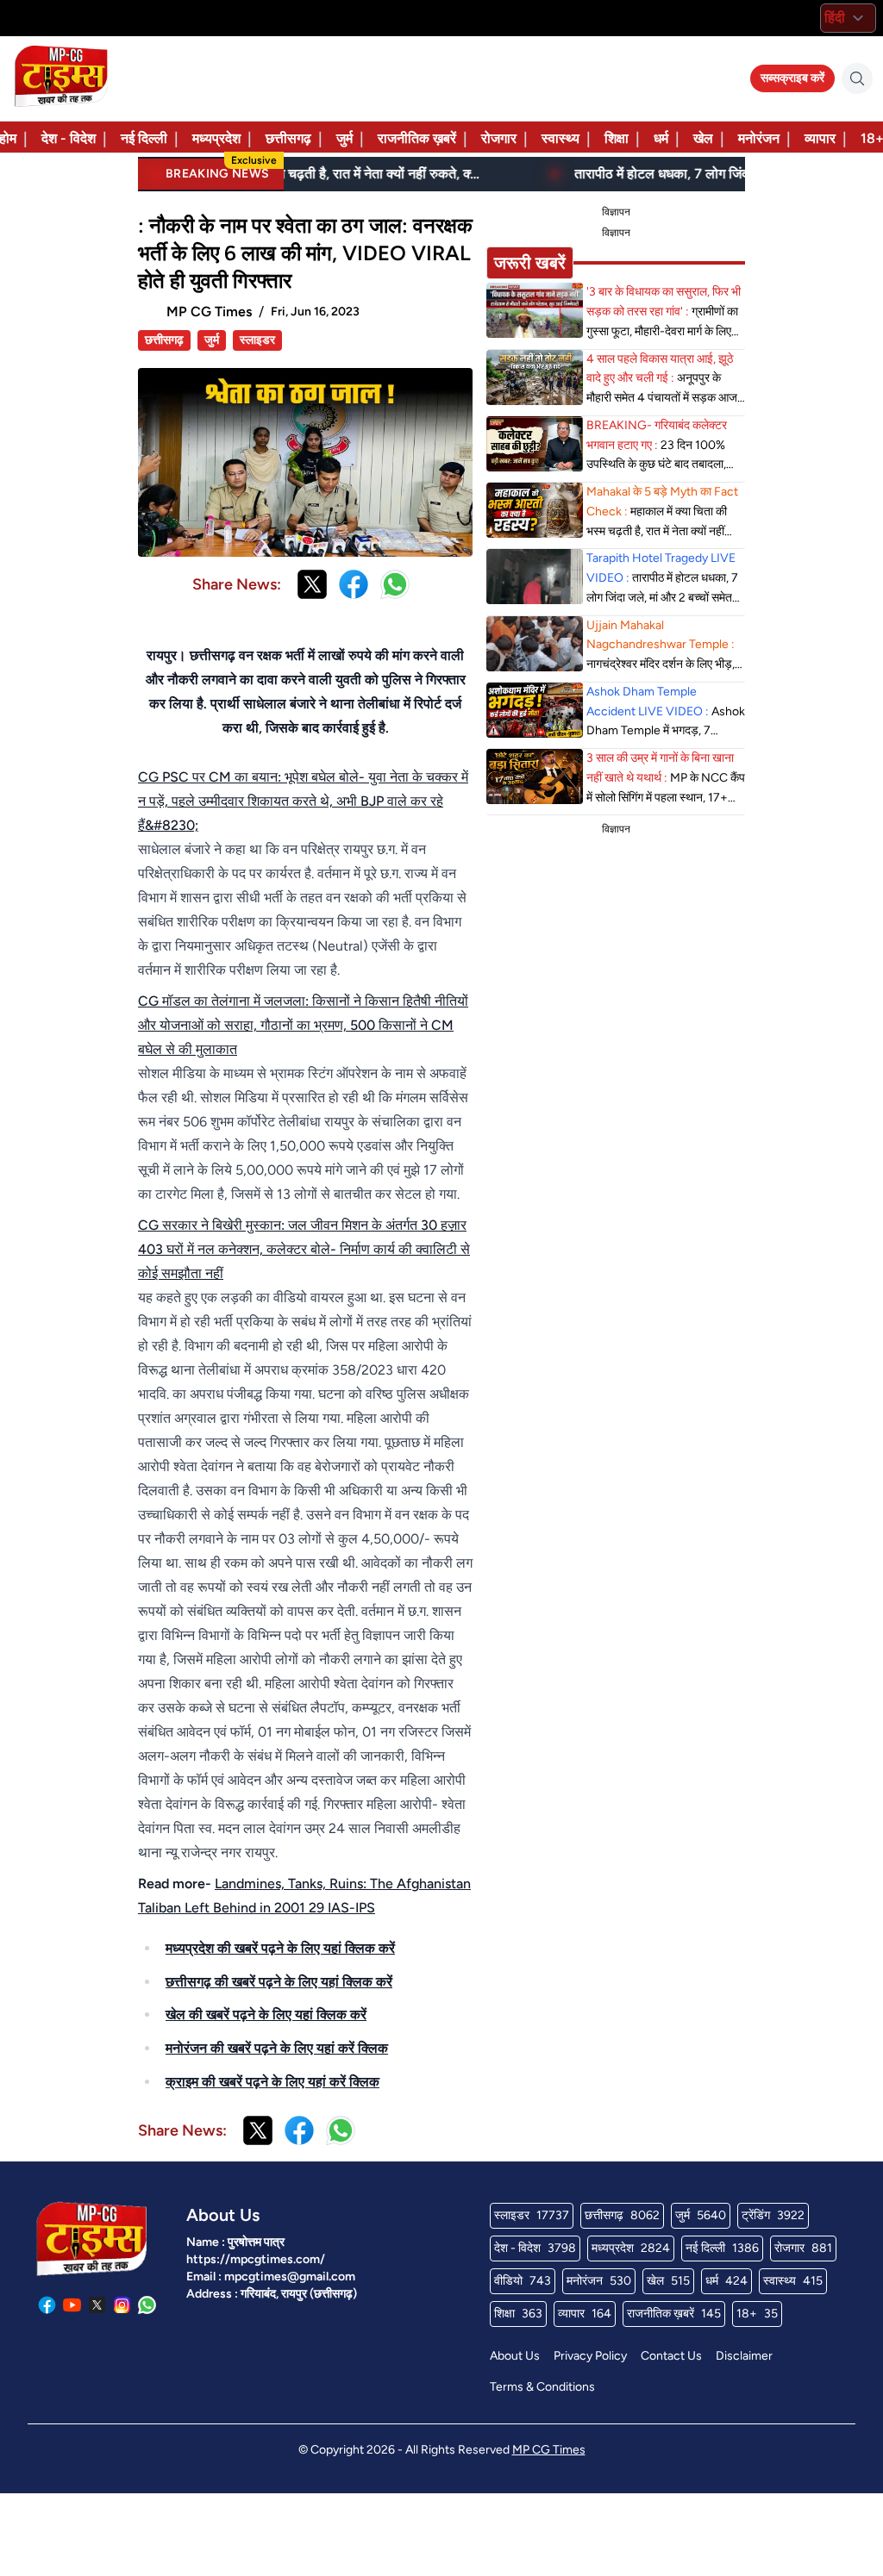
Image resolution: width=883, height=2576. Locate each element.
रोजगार (499, 138)
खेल (703, 138)
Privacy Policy (590, 2356)
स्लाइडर (257, 340)
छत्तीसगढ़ (288, 138)
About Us (515, 2356)
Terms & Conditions (542, 2387)
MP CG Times (549, 2450)
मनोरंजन (759, 138)
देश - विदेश (69, 138)
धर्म (661, 138)
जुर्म (344, 138)
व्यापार (820, 138)
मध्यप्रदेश (216, 138)
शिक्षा (617, 138)
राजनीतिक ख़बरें (417, 138)
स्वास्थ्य (560, 138)
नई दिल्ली (144, 138)
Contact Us (671, 2356)
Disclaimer (744, 2356)
